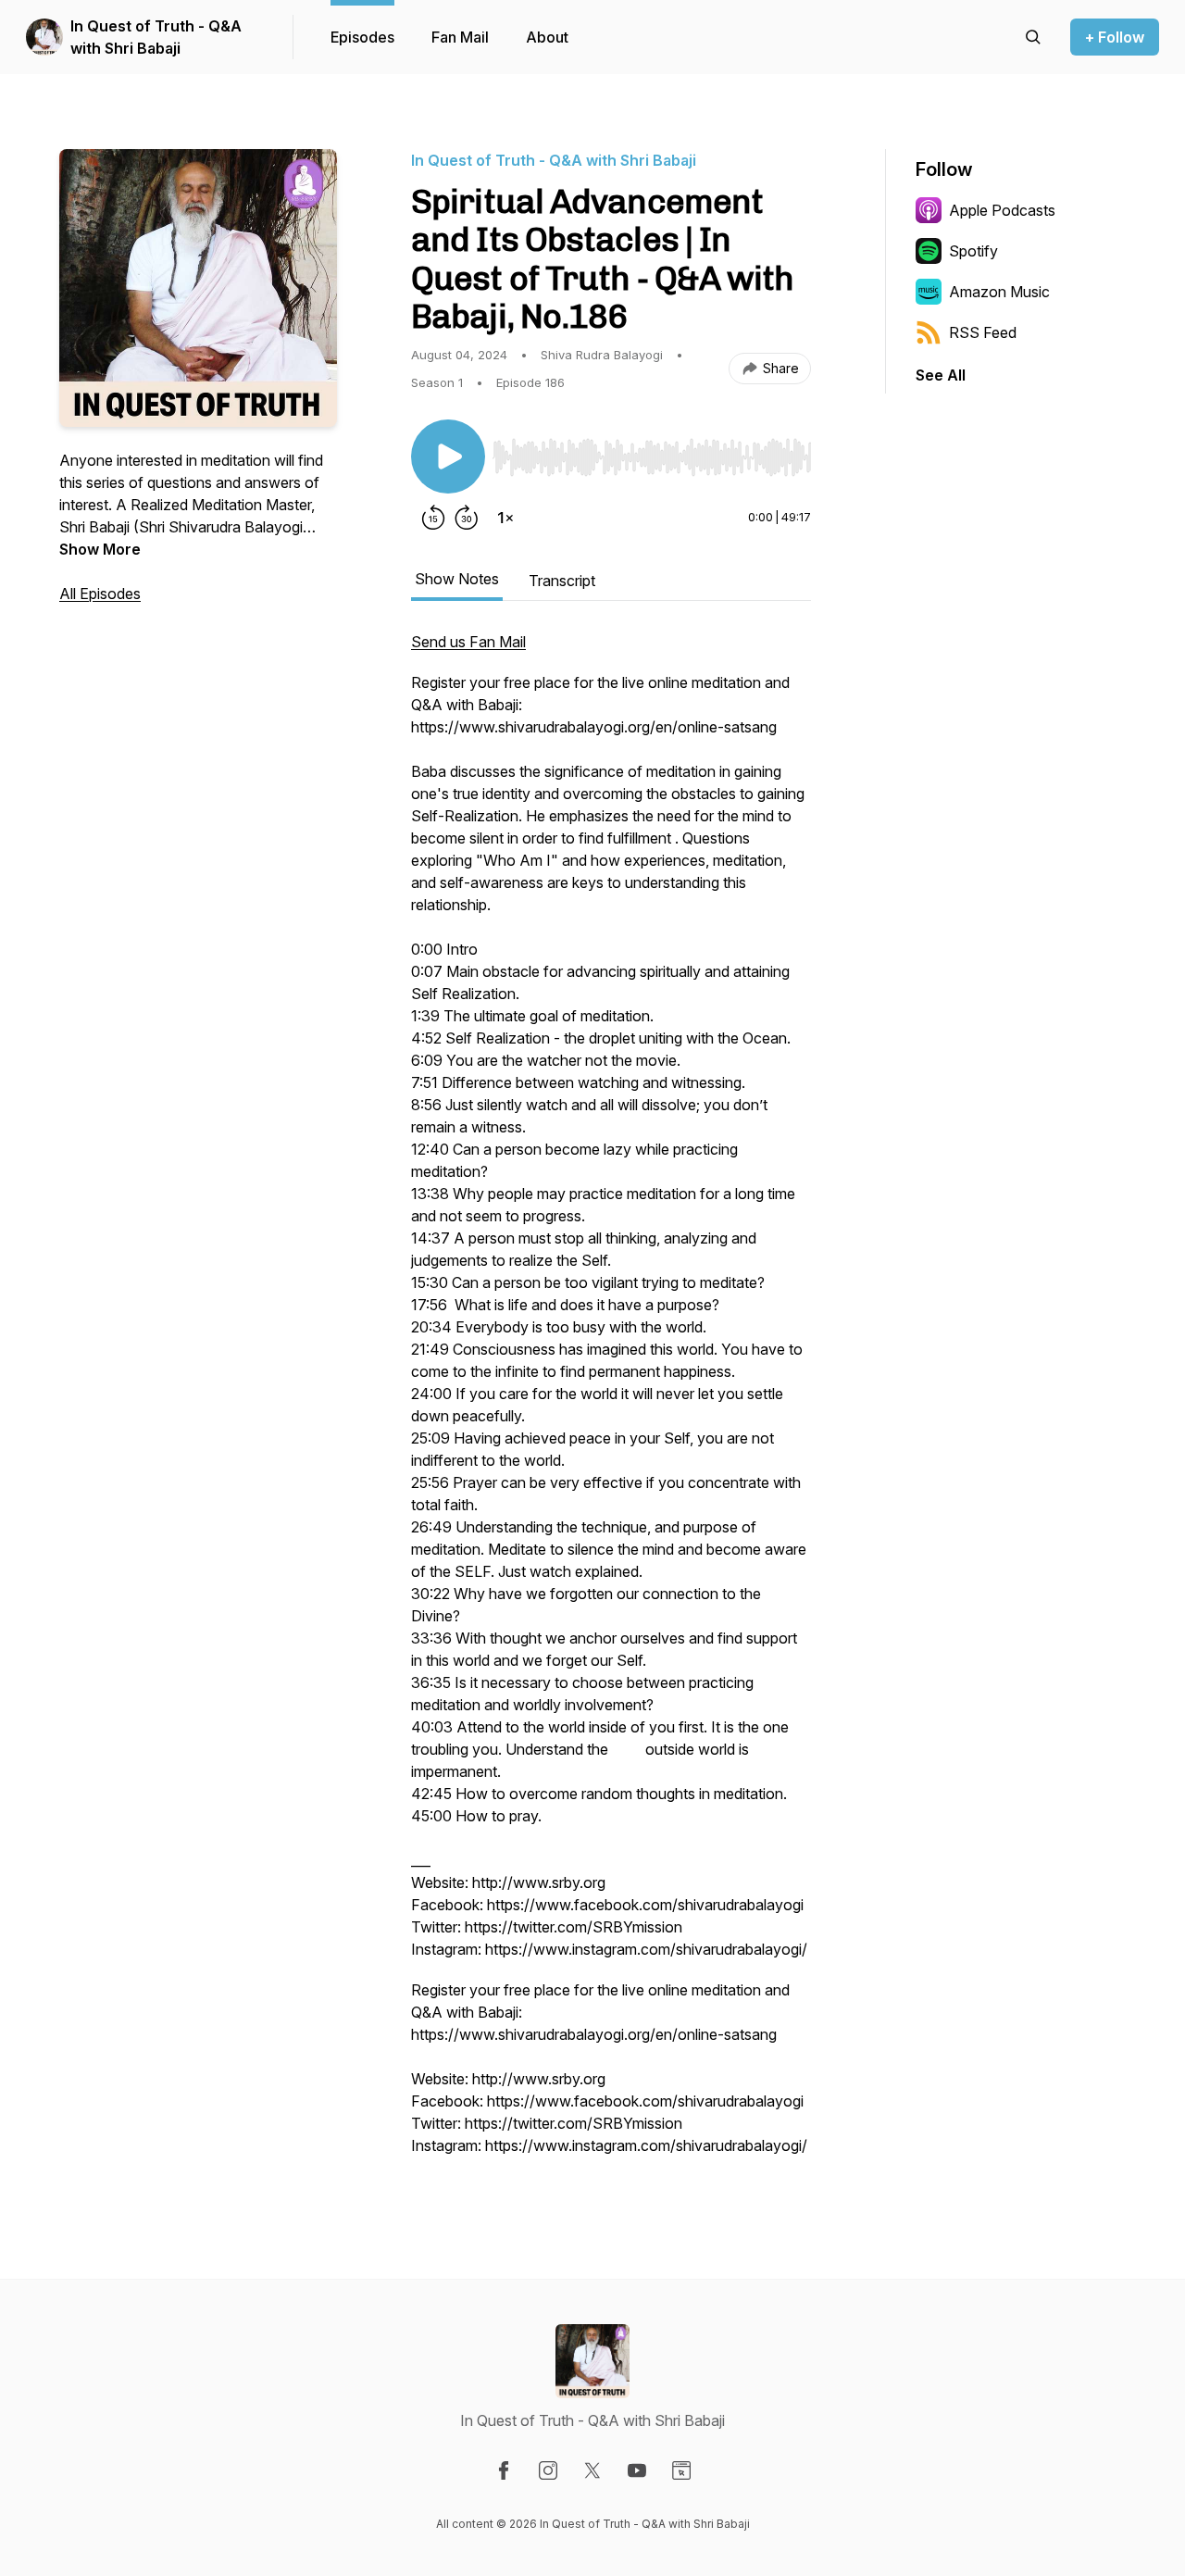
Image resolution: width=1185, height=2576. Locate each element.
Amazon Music (999, 292)
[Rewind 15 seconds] (433, 518)
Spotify (973, 251)
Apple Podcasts (1002, 210)
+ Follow (1115, 37)
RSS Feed (983, 332)
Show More (100, 549)
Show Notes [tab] (457, 579)
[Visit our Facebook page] (504, 2470)
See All (941, 375)
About (547, 37)
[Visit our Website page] (681, 2470)
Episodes (362, 37)
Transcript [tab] (562, 581)
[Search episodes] (1033, 37)
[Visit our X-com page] (592, 2470)
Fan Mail (460, 37)
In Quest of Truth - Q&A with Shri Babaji (156, 37)
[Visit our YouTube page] (637, 2470)
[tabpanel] (611, 1403)
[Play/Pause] (448, 456)
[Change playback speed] (505, 518)
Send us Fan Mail (468, 642)
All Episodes (100, 594)
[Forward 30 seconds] (467, 518)
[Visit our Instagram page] (548, 2470)
